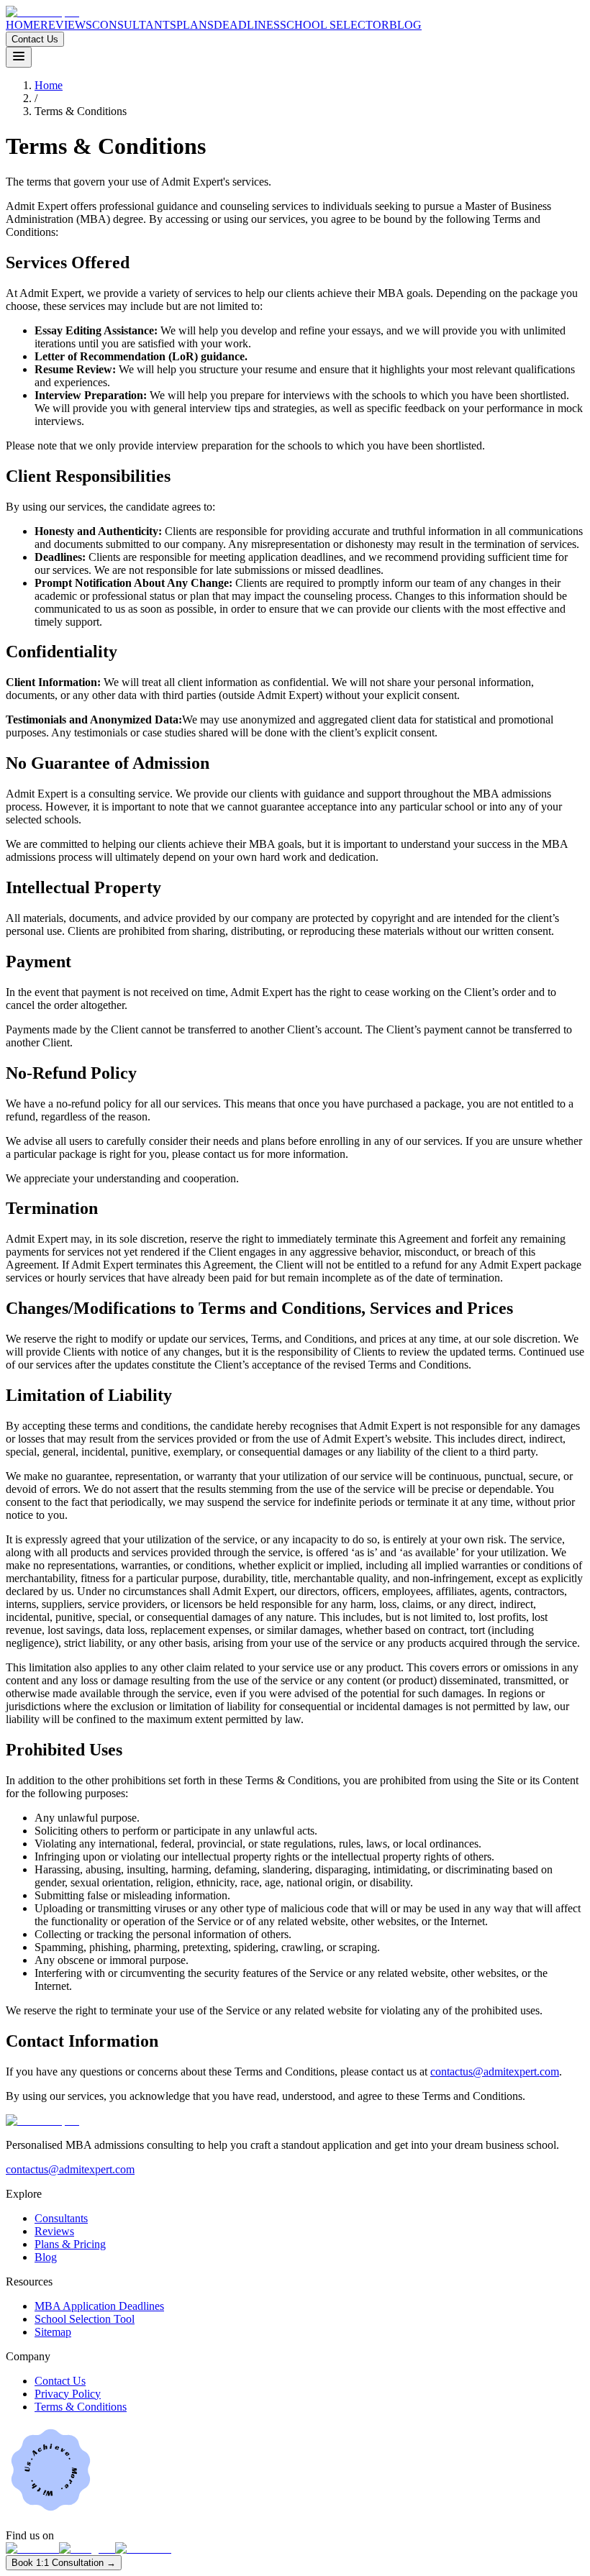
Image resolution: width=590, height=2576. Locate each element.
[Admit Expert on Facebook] (143, 2548)
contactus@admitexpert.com (495, 2072)
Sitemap (53, 2332)
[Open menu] (19, 57)
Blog (46, 2257)
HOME (23, 25)
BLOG (405, 25)
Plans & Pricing (70, 2244)
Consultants (61, 2218)
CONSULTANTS (134, 25)
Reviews (54, 2231)
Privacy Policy (68, 2394)
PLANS (195, 25)
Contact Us (35, 39)
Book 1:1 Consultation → (64, 2563)
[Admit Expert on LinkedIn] (32, 2548)
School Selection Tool (85, 2319)
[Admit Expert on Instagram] (87, 2548)
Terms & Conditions (81, 2407)
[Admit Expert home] (42, 12)
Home (49, 85)
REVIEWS (66, 25)
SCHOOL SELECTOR (335, 25)
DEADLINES (247, 25)
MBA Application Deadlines (99, 2306)
